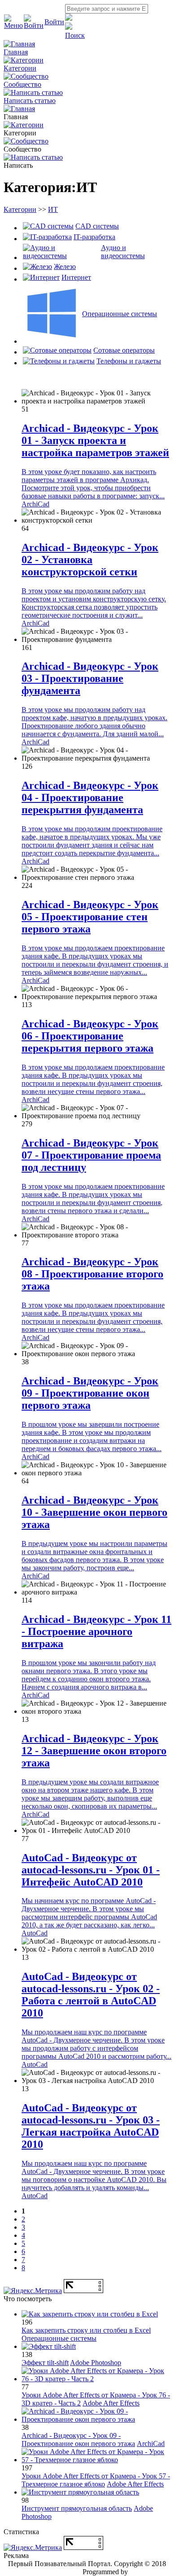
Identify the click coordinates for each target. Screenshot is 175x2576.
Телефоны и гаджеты (129, 361)
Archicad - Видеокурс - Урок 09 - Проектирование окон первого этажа (90, 1393)
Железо (65, 267)
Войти (54, 22)
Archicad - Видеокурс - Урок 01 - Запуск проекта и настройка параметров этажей (95, 440)
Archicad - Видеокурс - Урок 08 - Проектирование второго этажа (92, 1274)
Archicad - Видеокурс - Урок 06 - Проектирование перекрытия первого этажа (90, 1036)
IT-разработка (94, 237)
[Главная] (19, 109)
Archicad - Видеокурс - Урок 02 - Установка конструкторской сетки (90, 560)
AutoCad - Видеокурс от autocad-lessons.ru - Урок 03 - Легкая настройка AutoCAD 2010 (91, 2126)
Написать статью (30, 101)
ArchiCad (35, 504)
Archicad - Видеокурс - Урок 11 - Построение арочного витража (96, 1631)
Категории (20, 68)
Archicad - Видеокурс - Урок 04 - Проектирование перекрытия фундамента (90, 797)
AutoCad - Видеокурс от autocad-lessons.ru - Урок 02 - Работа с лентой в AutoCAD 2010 (91, 1995)
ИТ (53, 209)
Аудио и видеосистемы (123, 252)
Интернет (76, 277)
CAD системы (97, 226)
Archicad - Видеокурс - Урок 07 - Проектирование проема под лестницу (91, 1155)
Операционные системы (120, 314)
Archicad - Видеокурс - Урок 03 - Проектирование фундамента (90, 678)
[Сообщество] (26, 141)
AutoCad (35, 1933)
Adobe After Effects (111, 2403)
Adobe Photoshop (96, 2363)
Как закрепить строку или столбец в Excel (86, 2330)
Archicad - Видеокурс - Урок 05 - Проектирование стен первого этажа (90, 917)
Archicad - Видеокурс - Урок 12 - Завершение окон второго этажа (94, 1751)
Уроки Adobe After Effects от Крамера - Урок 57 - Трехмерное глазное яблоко (96, 2480)
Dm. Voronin (148, 2572)
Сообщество (22, 84)
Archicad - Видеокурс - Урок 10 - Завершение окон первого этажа (94, 1512)
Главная (16, 52)
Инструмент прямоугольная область (77, 2508)
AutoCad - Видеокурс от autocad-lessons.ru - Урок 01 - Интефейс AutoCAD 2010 (91, 1870)
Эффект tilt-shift (45, 2363)
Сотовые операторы (124, 350)
